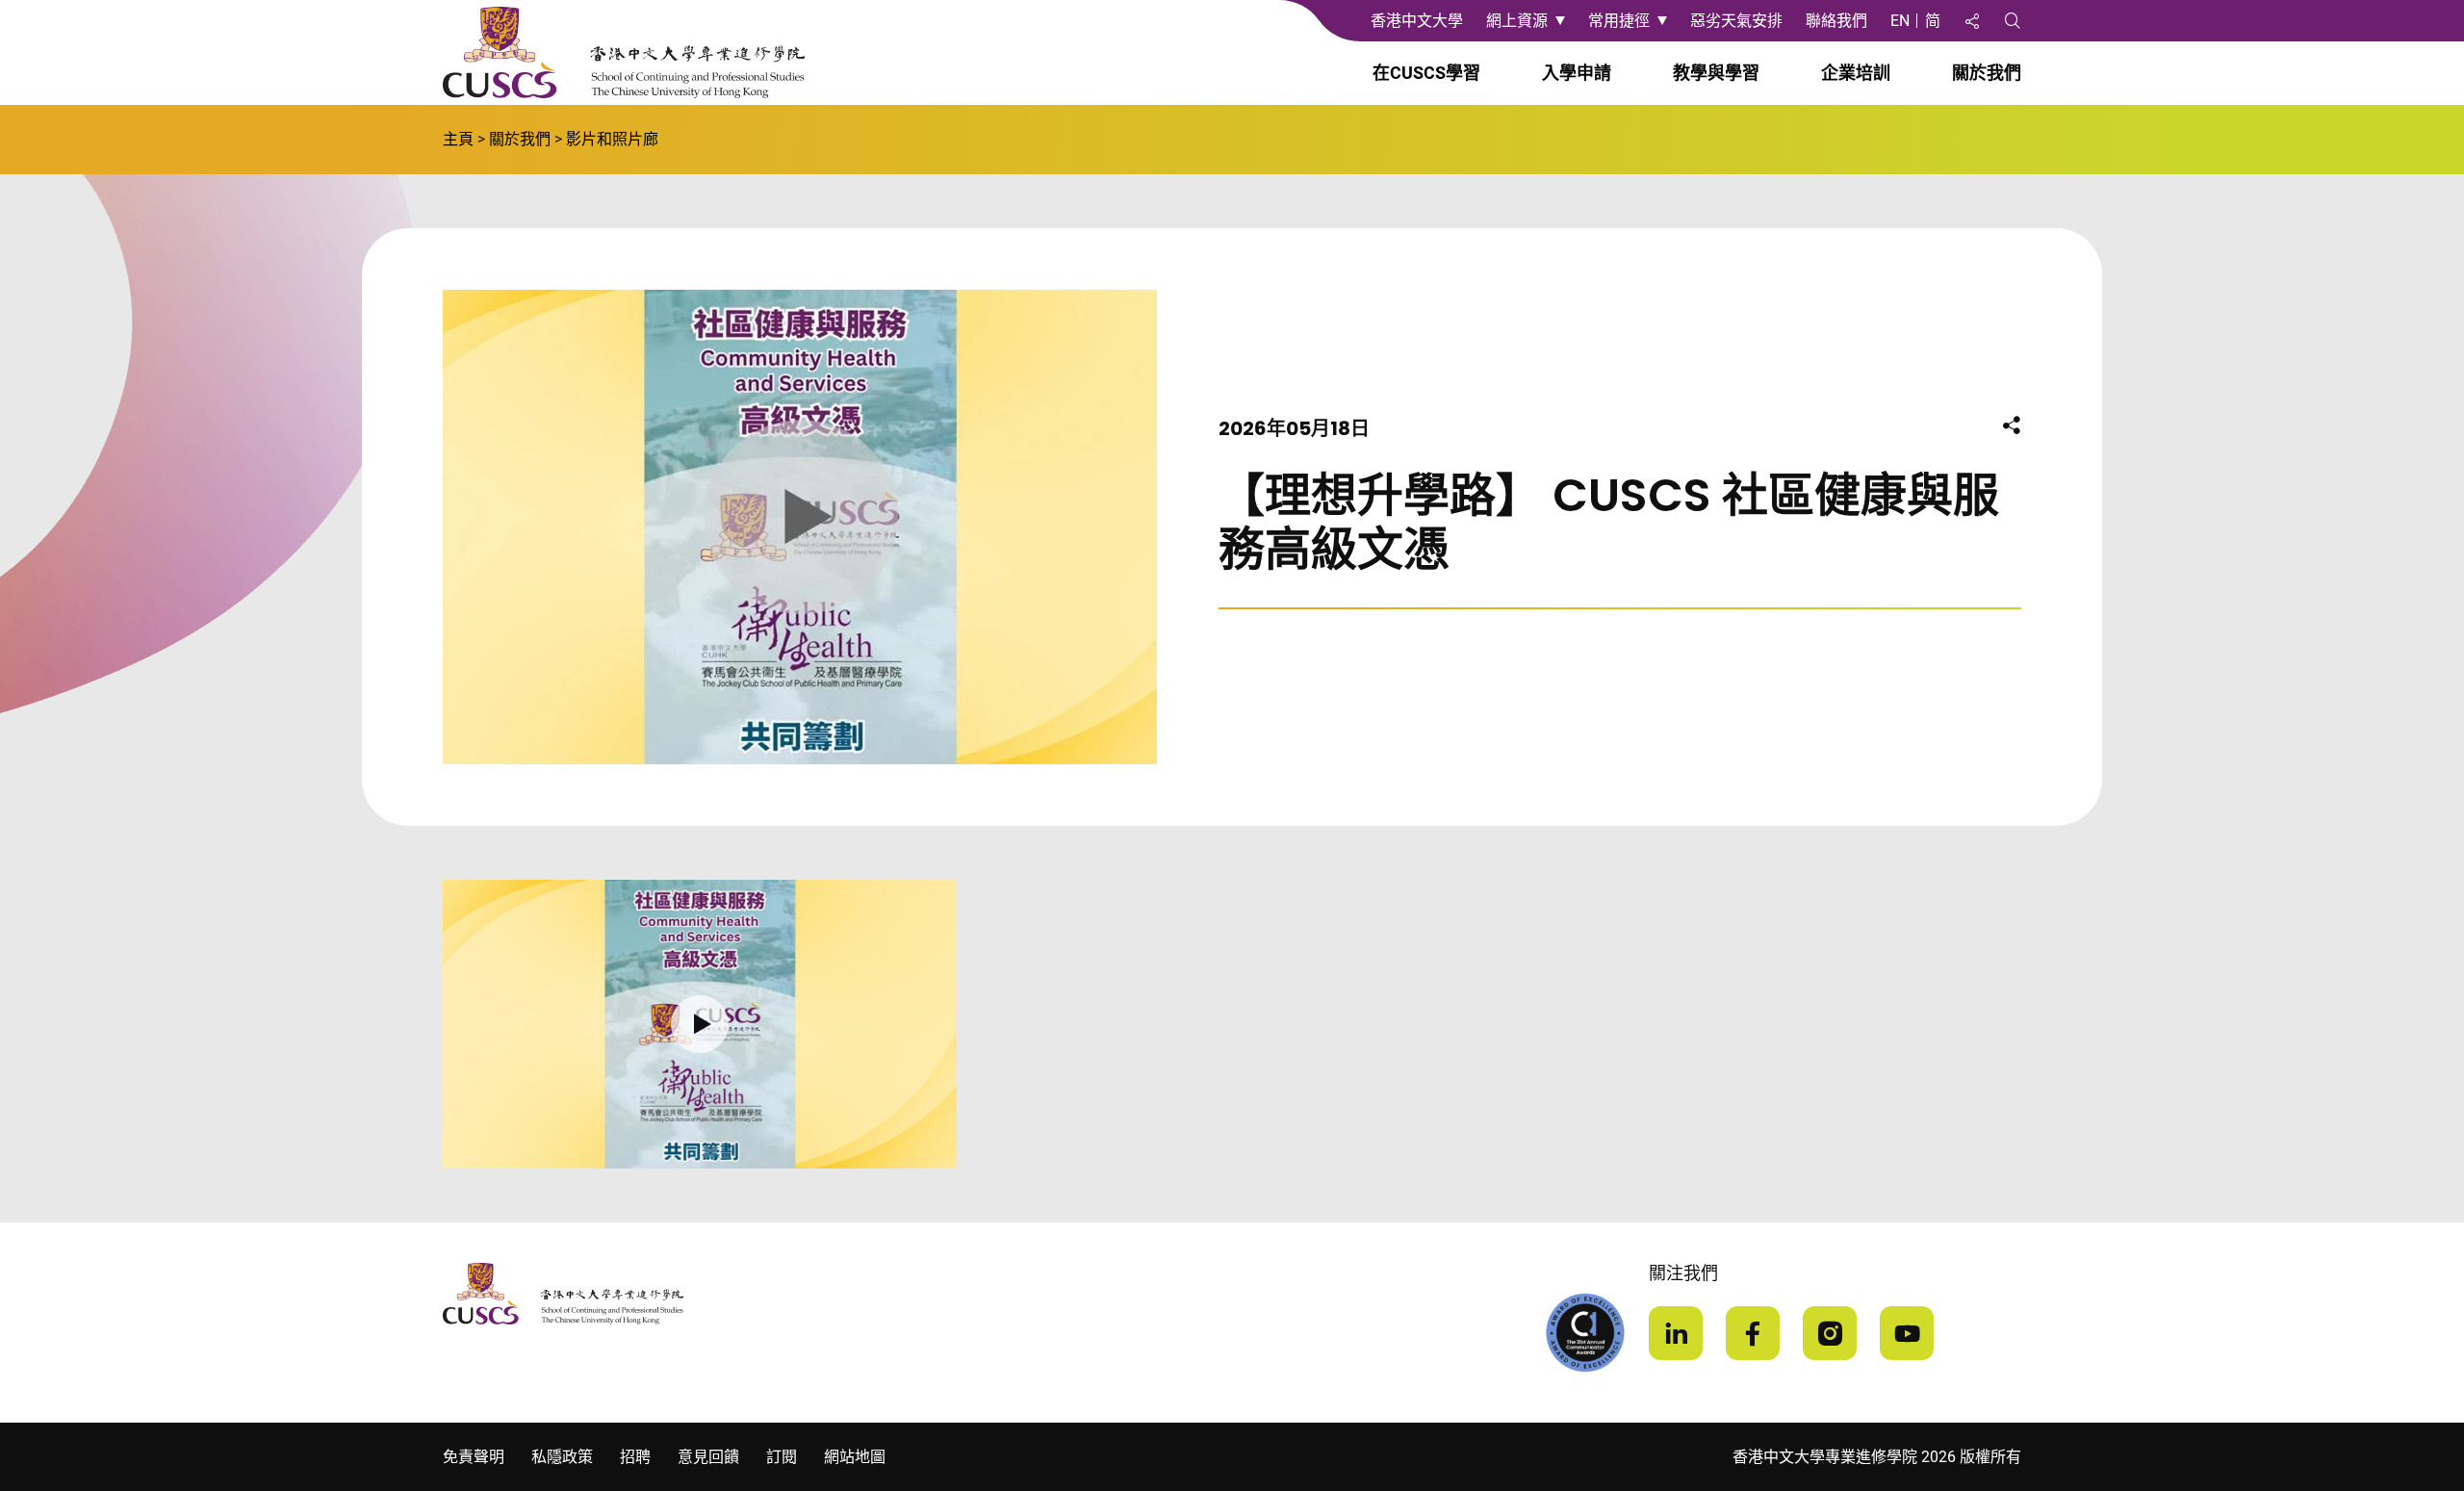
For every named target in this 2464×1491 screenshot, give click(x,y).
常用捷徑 (1619, 21)
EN (1900, 21)
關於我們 (520, 139)
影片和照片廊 (612, 139)
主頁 (458, 139)
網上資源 (1517, 21)
